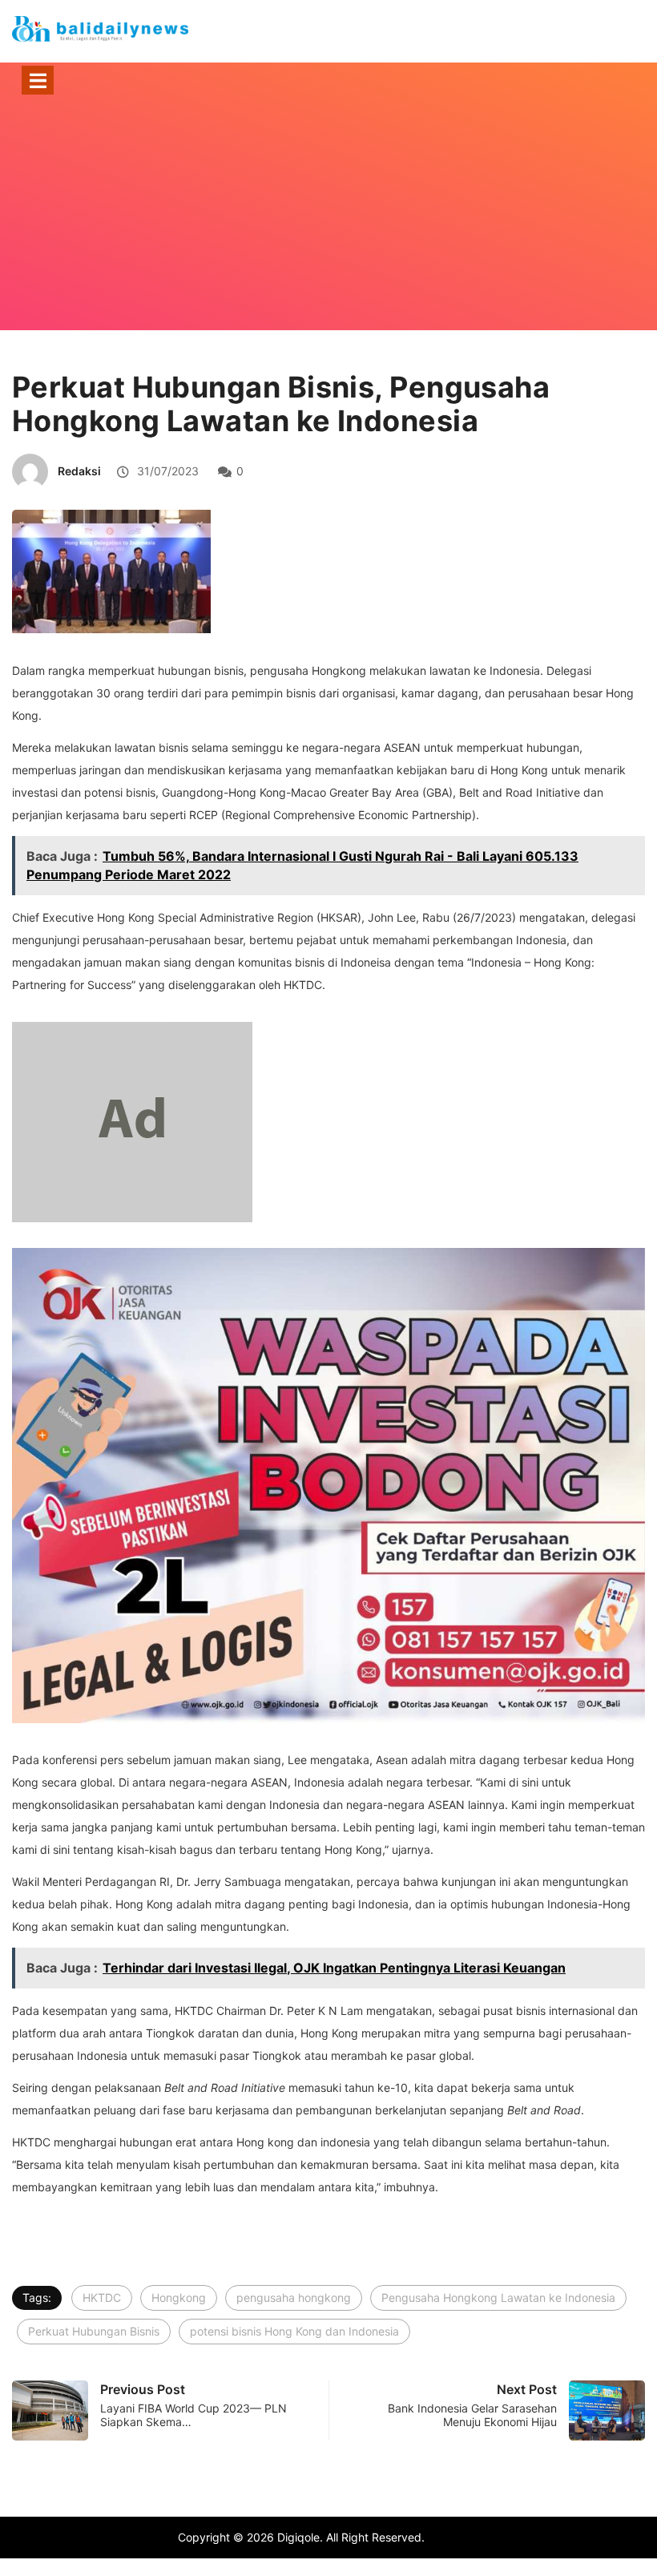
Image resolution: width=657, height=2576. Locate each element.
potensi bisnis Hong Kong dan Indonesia (294, 2331)
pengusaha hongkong (294, 2297)
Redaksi (79, 471)
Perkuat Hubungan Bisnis (94, 2331)
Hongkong (179, 2297)
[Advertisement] (328, 234)
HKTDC (102, 2297)
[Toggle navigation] (38, 80)
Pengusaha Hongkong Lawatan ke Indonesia (498, 2297)
